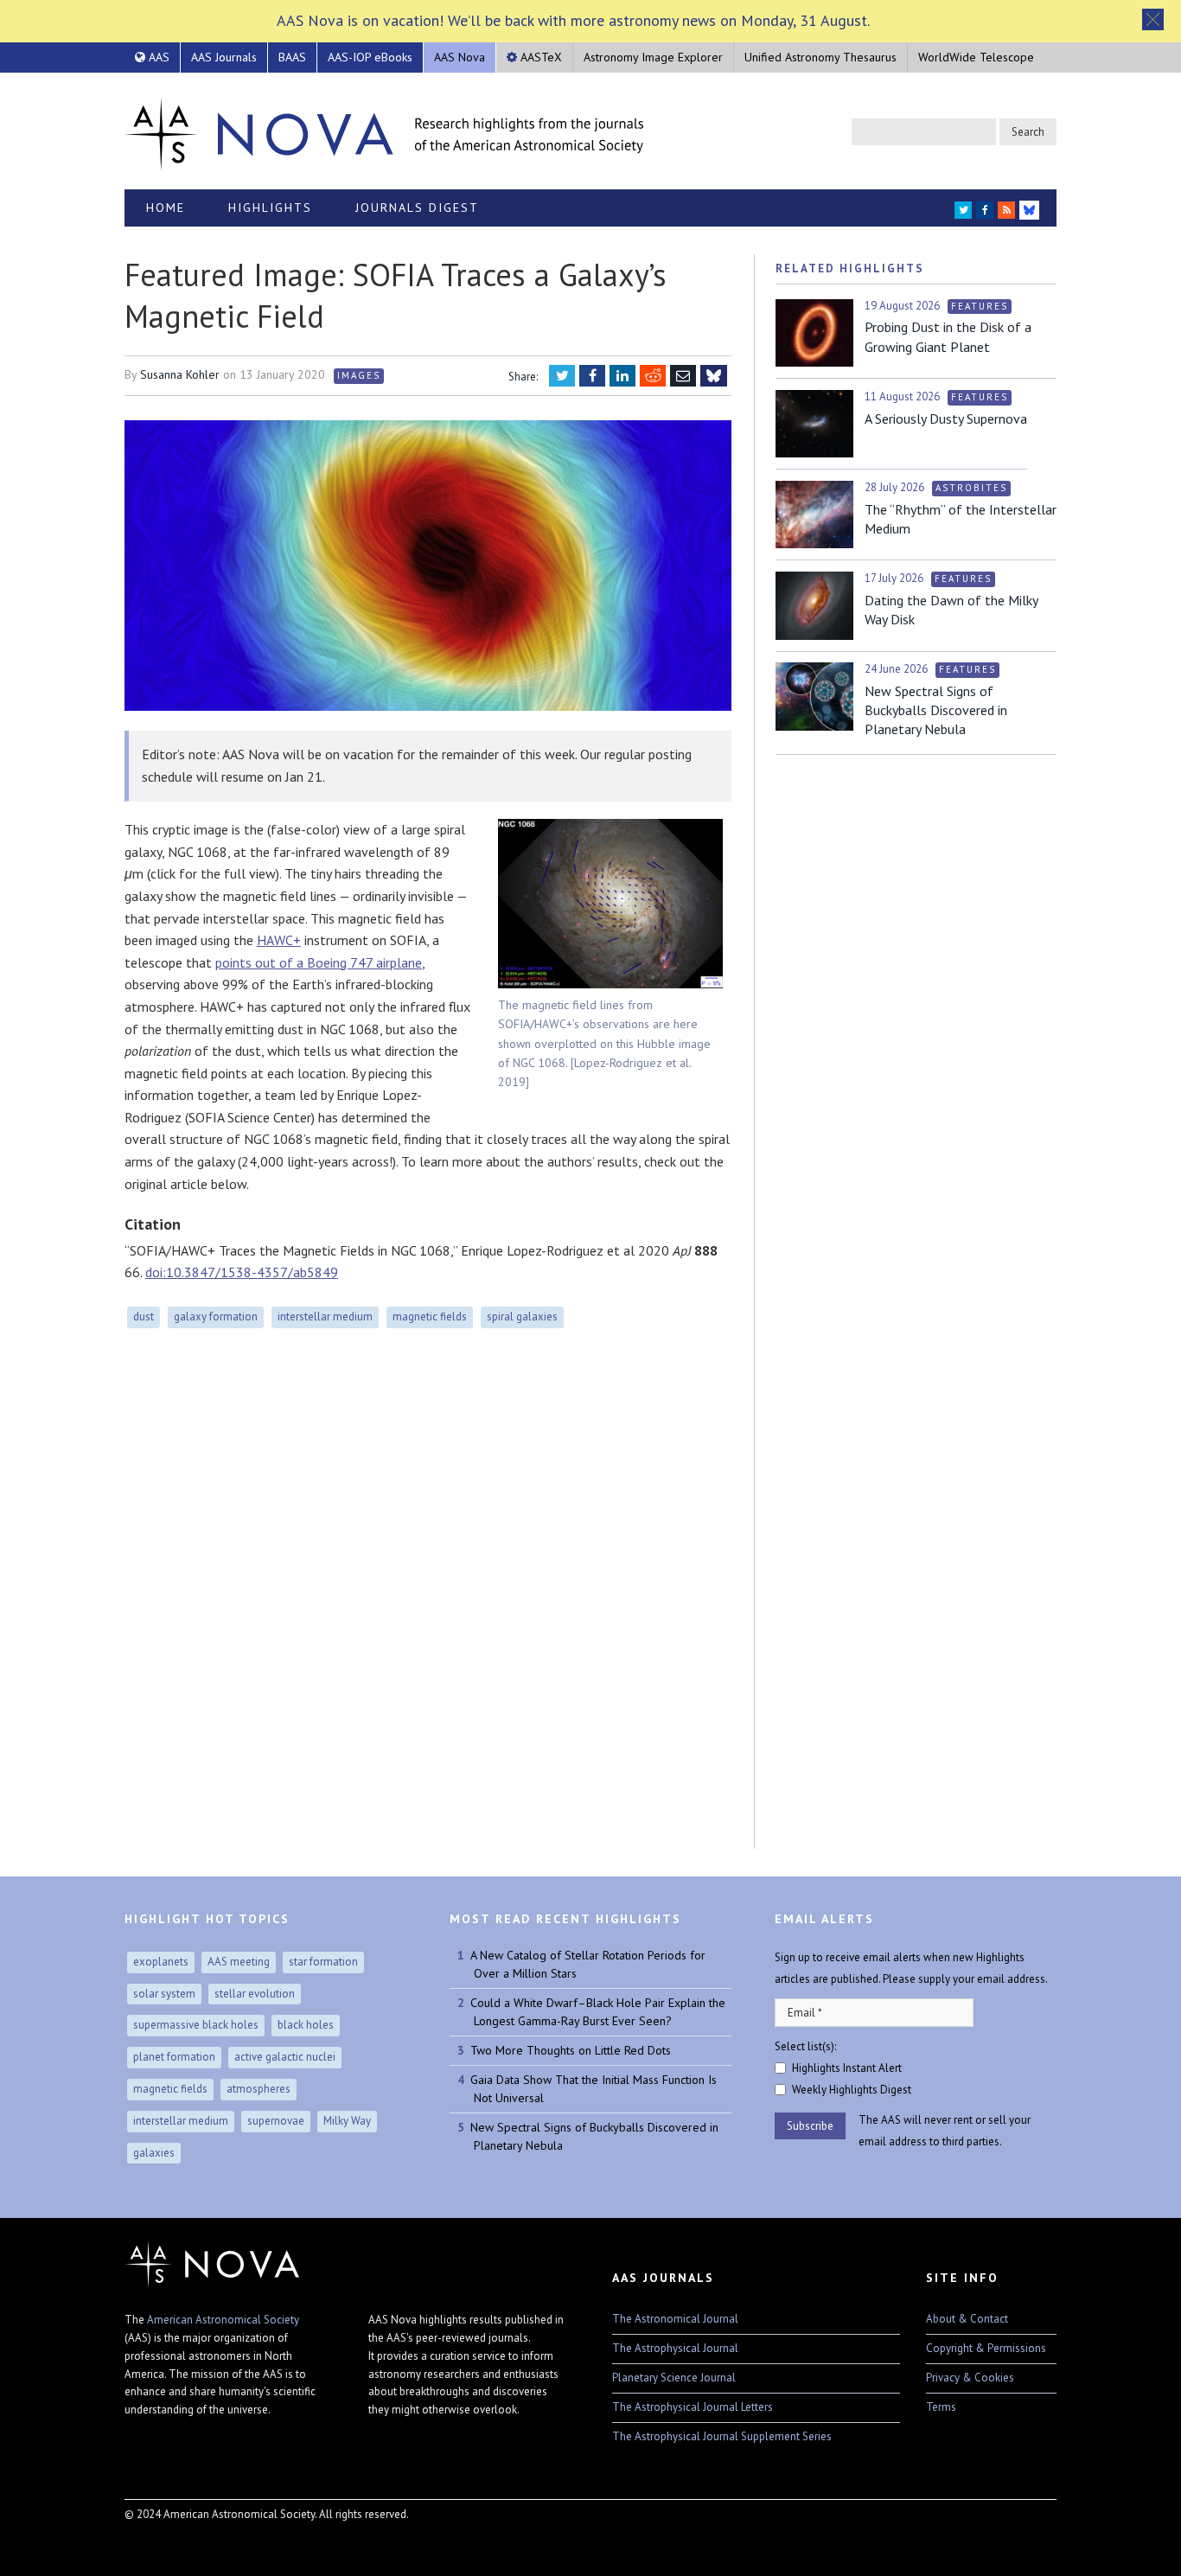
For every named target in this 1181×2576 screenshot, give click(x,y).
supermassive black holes (196, 2025)
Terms (941, 2407)
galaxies (154, 2153)
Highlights (270, 208)
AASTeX (539, 57)
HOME (166, 208)
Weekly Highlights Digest (852, 2090)
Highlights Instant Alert (847, 2068)
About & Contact (967, 2319)
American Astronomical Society (223, 2320)
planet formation (174, 2057)
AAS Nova (460, 57)
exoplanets (161, 1962)
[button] (1153, 19)
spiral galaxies (522, 1317)
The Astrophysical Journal (675, 2348)
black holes (306, 2025)
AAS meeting (239, 1962)
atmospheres (259, 2089)
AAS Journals (224, 57)
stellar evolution (255, 1994)
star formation (323, 1962)
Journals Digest (417, 208)
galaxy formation (216, 1317)
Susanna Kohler (180, 374)
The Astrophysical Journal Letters (693, 2407)
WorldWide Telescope (976, 57)
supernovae (276, 2121)
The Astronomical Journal (675, 2319)
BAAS (292, 57)
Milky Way (347, 2121)
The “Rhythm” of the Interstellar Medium (961, 519)
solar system (164, 1994)
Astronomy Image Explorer (653, 57)
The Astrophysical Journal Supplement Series (722, 2436)
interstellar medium (325, 1317)
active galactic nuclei (285, 2057)
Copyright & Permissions (986, 2348)
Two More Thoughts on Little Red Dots (571, 2050)
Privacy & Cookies (970, 2378)
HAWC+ (279, 940)
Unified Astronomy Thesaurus (820, 57)
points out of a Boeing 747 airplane (319, 962)
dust (144, 1317)
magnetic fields (430, 1317)
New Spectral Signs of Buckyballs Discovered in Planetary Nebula (936, 710)
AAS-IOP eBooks (370, 57)
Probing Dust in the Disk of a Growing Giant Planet (948, 336)
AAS (157, 57)
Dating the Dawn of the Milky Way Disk (951, 610)
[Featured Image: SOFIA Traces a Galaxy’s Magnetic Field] (428, 566)
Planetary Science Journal (674, 2378)
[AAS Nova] (384, 131)
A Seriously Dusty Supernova (946, 419)
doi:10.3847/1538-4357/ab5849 (242, 1272)
